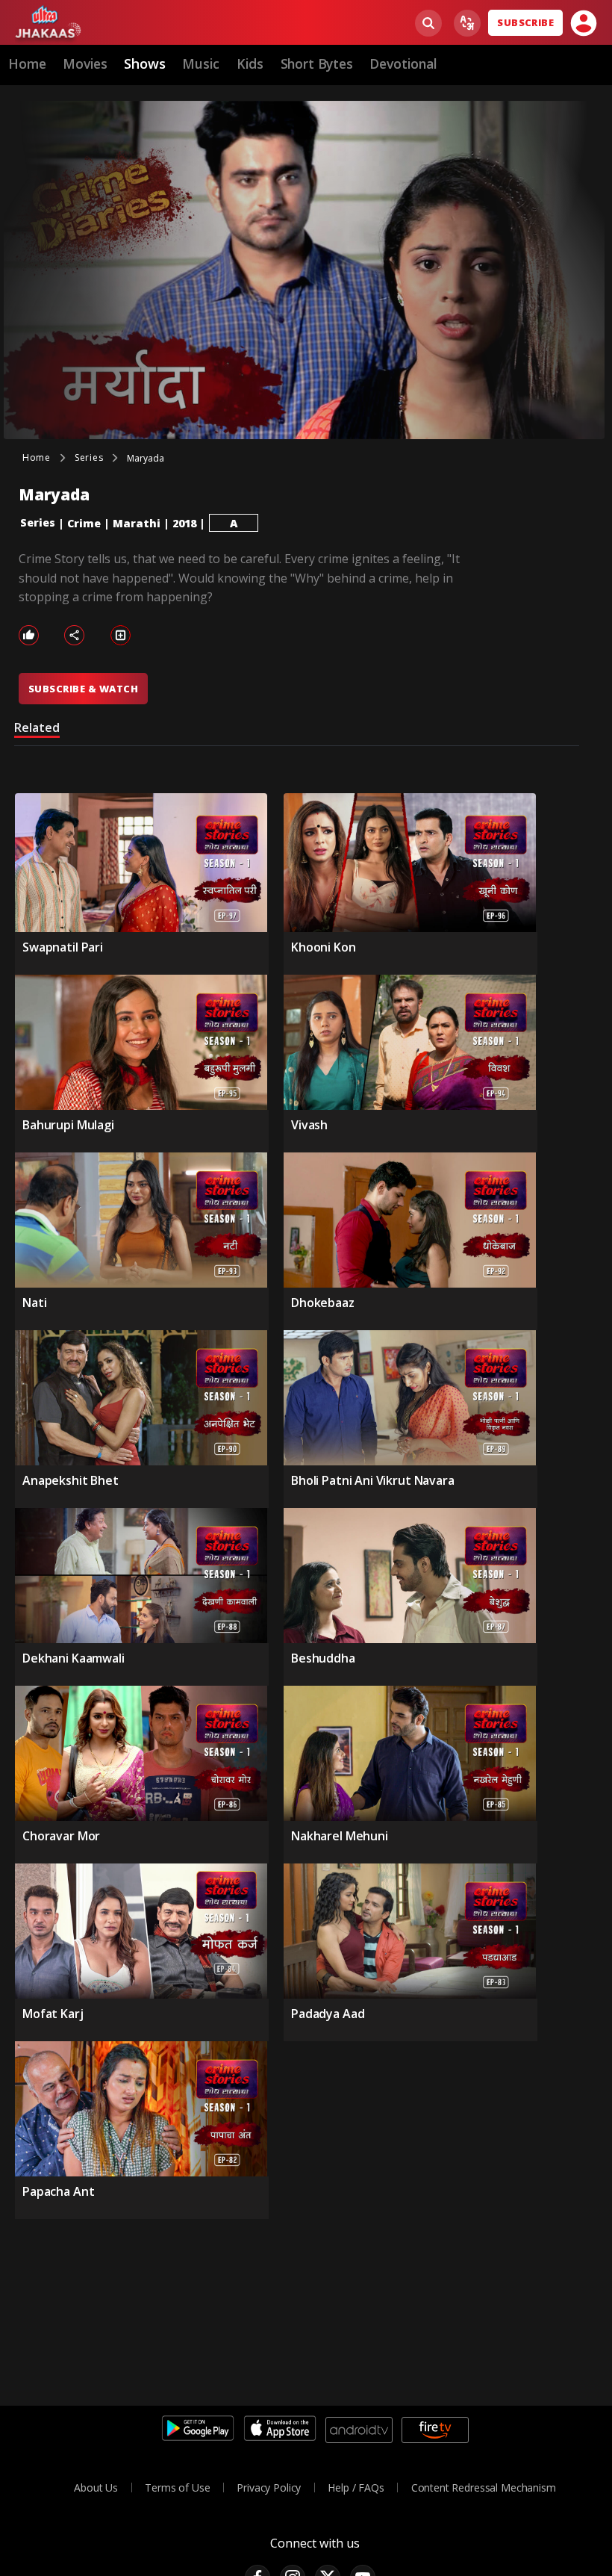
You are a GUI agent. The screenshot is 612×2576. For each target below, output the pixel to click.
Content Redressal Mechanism (484, 2487)
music (201, 63)
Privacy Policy (269, 2487)
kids (250, 63)
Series (38, 522)
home (27, 63)
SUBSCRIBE (525, 22)
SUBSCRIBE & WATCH (83, 689)
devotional (403, 63)
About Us (96, 2487)
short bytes (317, 63)
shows (144, 63)
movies (85, 63)
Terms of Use (177, 2487)
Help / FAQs (356, 2487)
